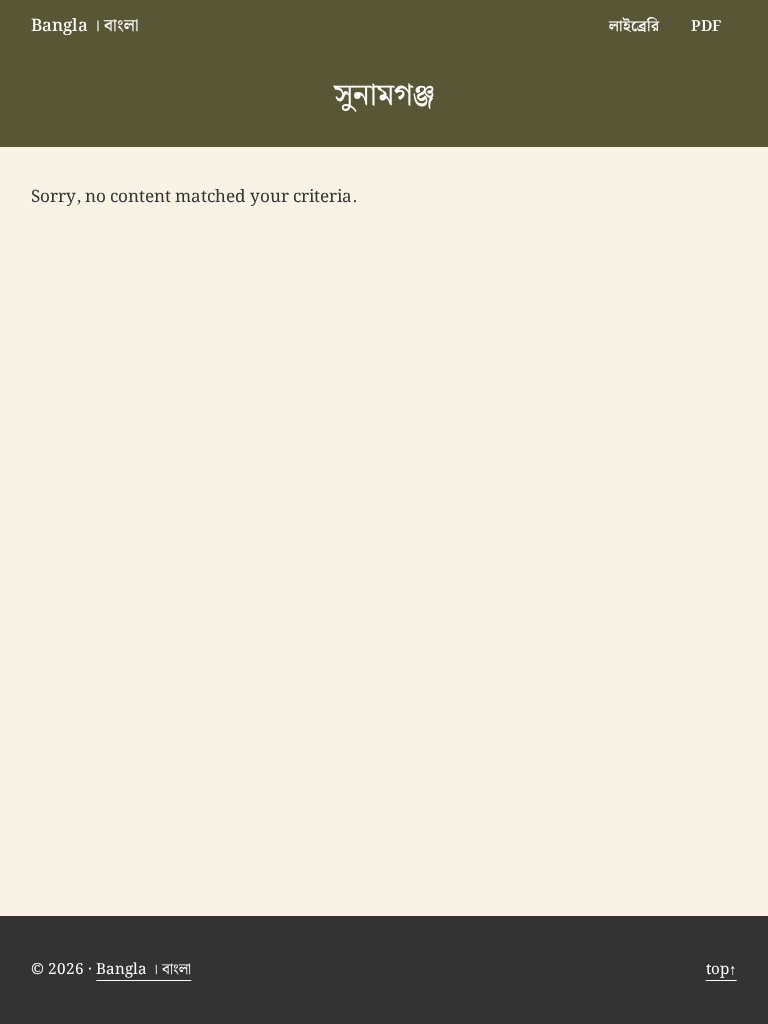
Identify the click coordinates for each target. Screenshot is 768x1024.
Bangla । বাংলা (85, 26)
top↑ (721, 969)
